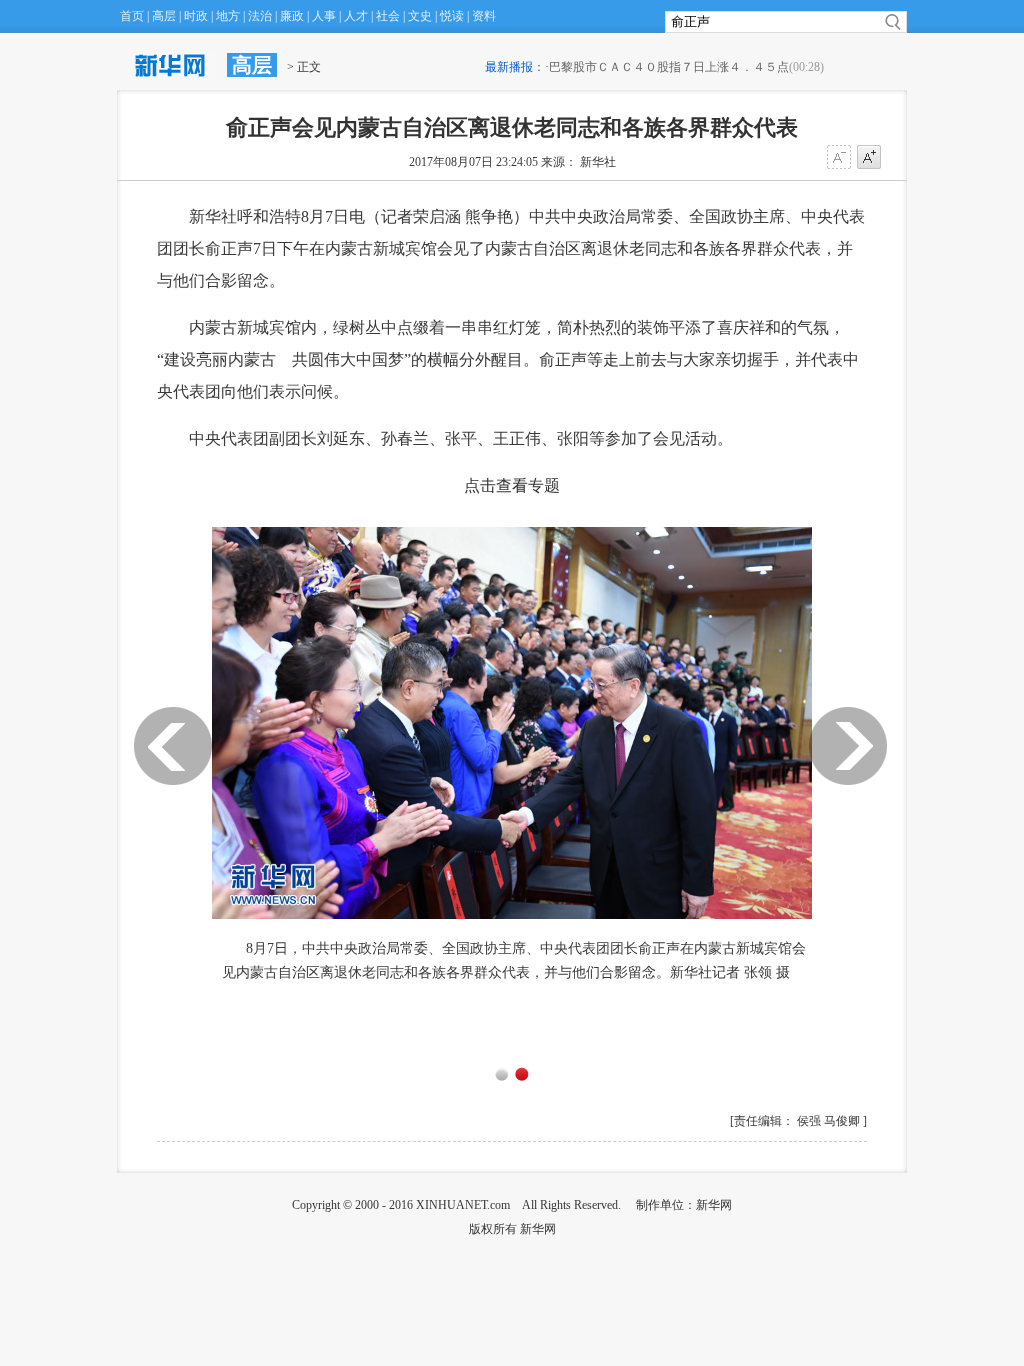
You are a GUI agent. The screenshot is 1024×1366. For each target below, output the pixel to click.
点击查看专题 (512, 485)
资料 (484, 16)
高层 (164, 16)
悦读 (452, 16)
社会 (388, 16)
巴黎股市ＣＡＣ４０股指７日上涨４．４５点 (669, 67)
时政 (196, 16)
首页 (132, 16)
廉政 (292, 16)
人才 (356, 16)
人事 (324, 16)
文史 (420, 16)
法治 (260, 16)
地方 (228, 16)
